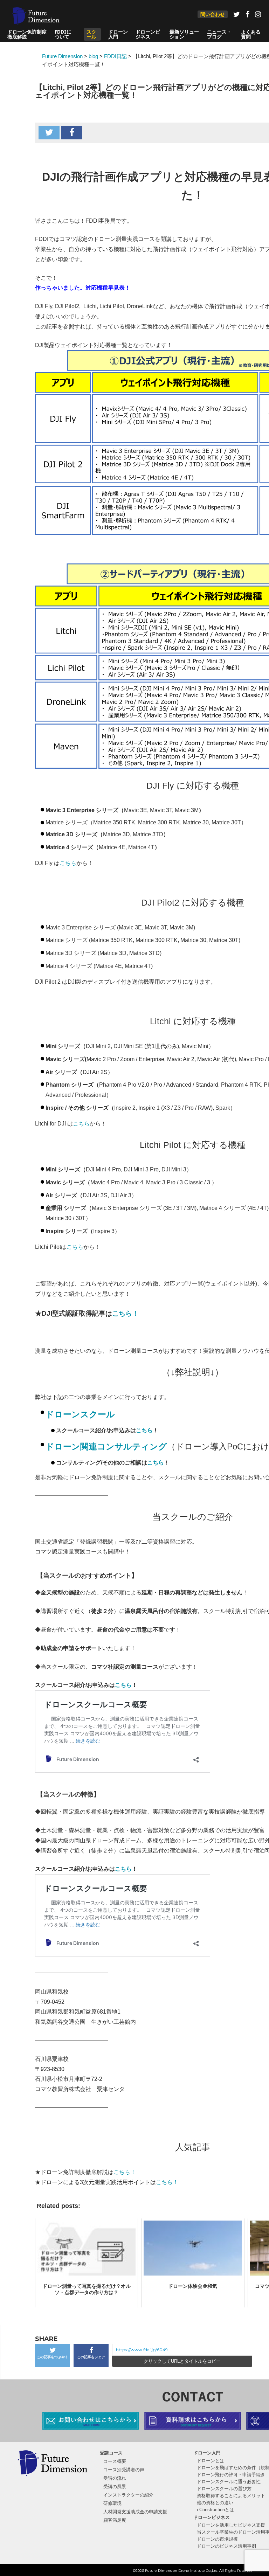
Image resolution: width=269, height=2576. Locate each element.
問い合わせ (213, 14)
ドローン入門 (118, 34)
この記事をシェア (91, 2357)
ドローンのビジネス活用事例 (226, 2546)
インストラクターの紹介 (128, 2495)
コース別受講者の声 (124, 2470)
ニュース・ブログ (219, 34)
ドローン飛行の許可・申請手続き (231, 2475)
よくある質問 (251, 34)
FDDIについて (63, 34)
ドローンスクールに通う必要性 (229, 2482)
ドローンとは (211, 2461)
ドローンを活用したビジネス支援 (231, 2525)
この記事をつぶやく (53, 2357)
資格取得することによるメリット (231, 2496)
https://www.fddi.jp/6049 (142, 2350)
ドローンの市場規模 (217, 2539)
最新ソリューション (184, 34)
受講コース (111, 2453)
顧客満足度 (115, 2520)
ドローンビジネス (148, 34)
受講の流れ (115, 2478)
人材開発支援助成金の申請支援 (135, 2512)
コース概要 (115, 2461)
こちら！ (125, 1313)
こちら (68, 863)
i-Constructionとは (215, 2510)
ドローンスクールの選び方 (224, 2489)
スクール (91, 34)
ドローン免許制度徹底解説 (27, 34)
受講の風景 (115, 2487)
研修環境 (112, 2503)
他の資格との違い (215, 2503)
